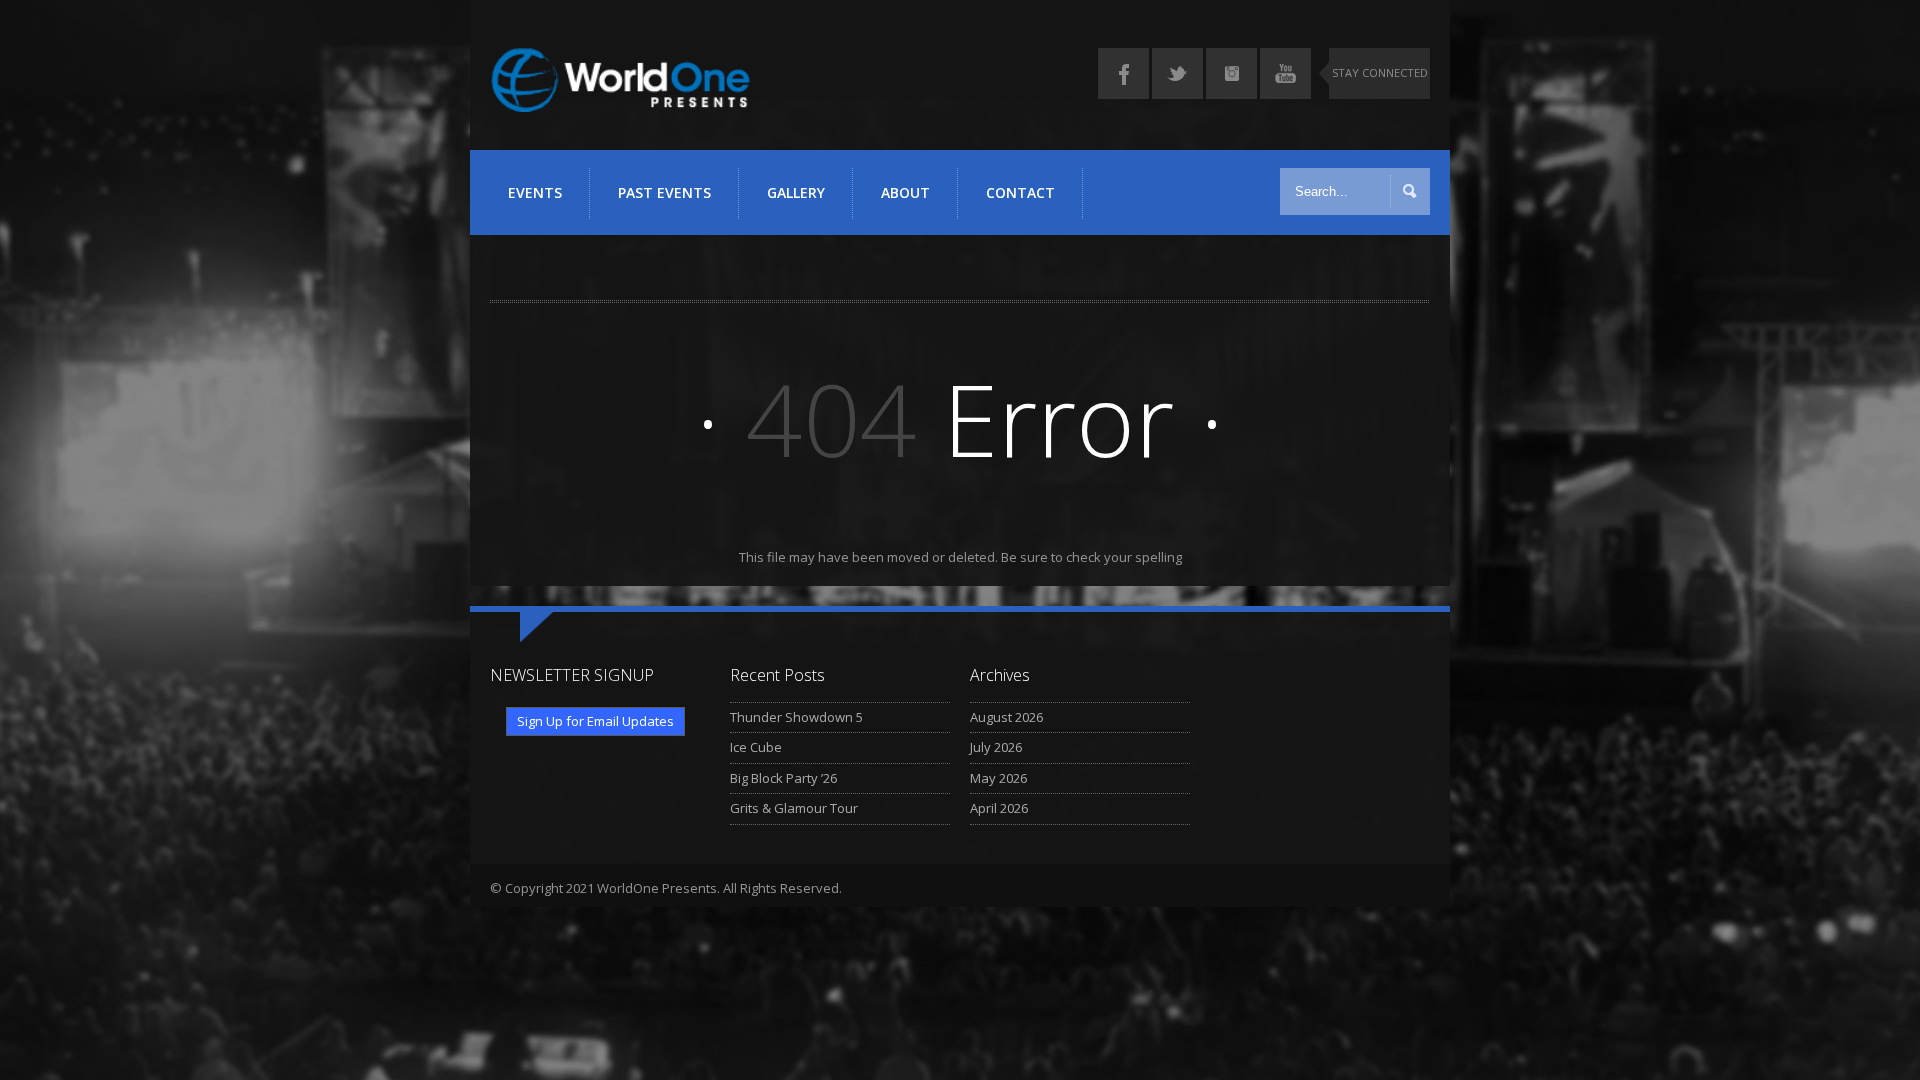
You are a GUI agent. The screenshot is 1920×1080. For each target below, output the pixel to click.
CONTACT (1020, 192)
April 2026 (999, 808)
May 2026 (998, 778)
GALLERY (796, 192)
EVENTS (535, 192)
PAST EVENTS (664, 192)
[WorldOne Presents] (620, 102)
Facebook (1123, 73)
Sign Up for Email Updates (595, 721)
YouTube (1285, 73)
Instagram (1231, 73)
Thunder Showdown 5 (796, 717)
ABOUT (905, 192)
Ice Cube (756, 747)
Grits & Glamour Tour (794, 808)
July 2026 (996, 747)
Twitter (1177, 73)
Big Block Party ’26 (783, 778)
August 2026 (1006, 717)
